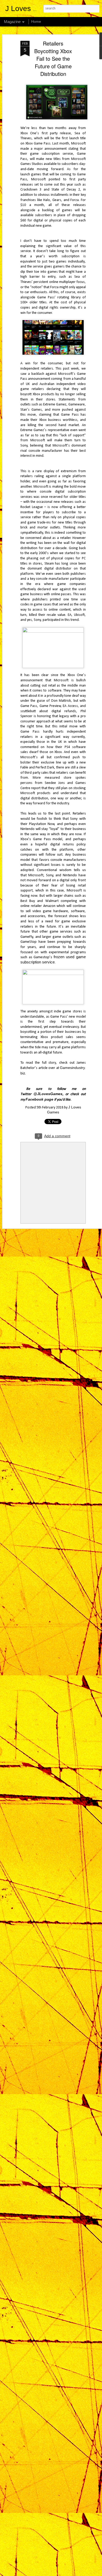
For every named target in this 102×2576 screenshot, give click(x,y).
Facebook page (39, 1099)
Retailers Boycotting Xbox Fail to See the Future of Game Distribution (53, 58)
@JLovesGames (48, 1094)
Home (36, 21)
